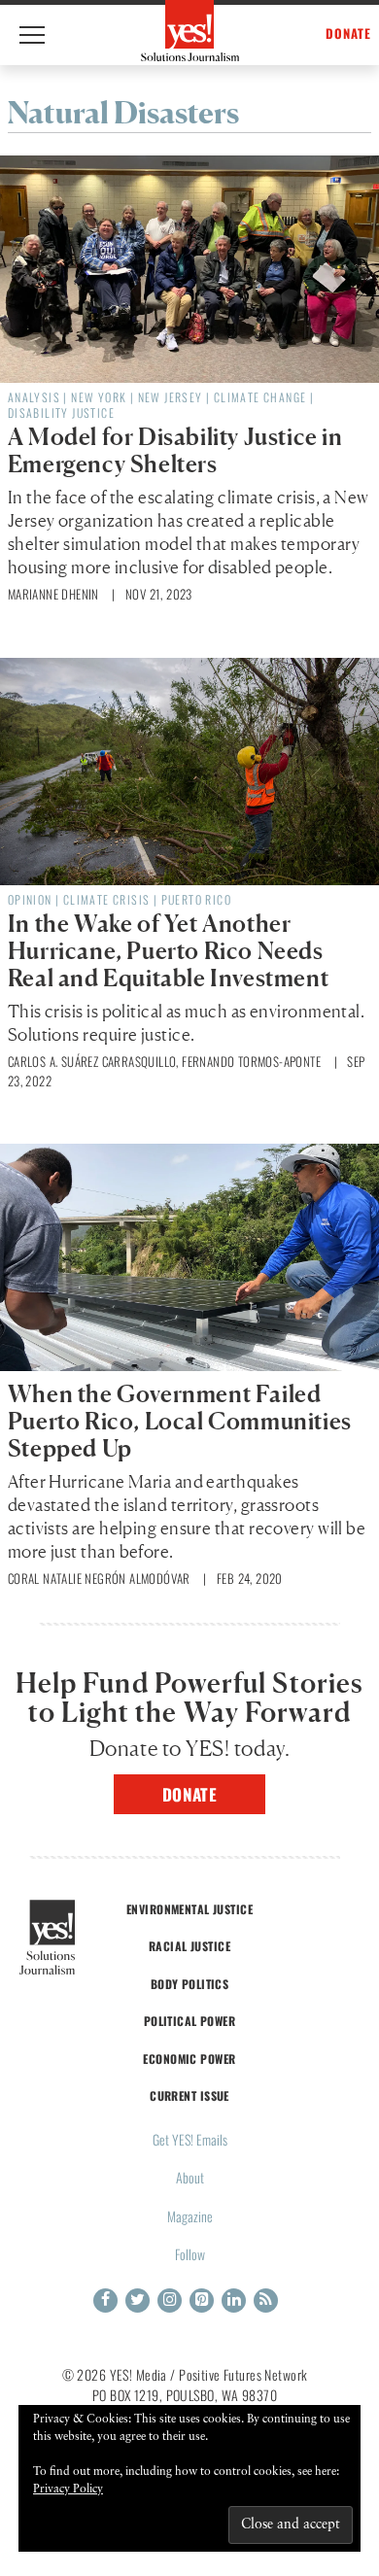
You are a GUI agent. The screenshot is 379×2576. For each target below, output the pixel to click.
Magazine (190, 2216)
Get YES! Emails (190, 2139)
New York (99, 397)
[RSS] (266, 2301)
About (190, 2177)
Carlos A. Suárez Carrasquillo (92, 1061)
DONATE (348, 34)
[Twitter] (138, 2301)
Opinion (30, 899)
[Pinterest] (202, 2301)
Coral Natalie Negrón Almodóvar (99, 1578)
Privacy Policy (68, 2490)
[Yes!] (190, 31)
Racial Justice (189, 1946)
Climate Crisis (107, 899)
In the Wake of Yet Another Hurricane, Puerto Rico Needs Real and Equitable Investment (168, 951)
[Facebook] (105, 2301)
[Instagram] (170, 2301)
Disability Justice (61, 412)
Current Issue (189, 2095)
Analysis (34, 397)
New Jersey (171, 397)
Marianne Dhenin (53, 594)
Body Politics (190, 1984)
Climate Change (260, 397)
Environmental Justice (189, 1909)
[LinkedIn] (234, 2301)
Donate (190, 1794)
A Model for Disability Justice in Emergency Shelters (175, 450)
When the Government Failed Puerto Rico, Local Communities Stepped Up (180, 1421)
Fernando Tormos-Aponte (251, 1061)
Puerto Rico (196, 899)
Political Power (189, 2021)
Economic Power (189, 2059)
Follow (190, 2254)
